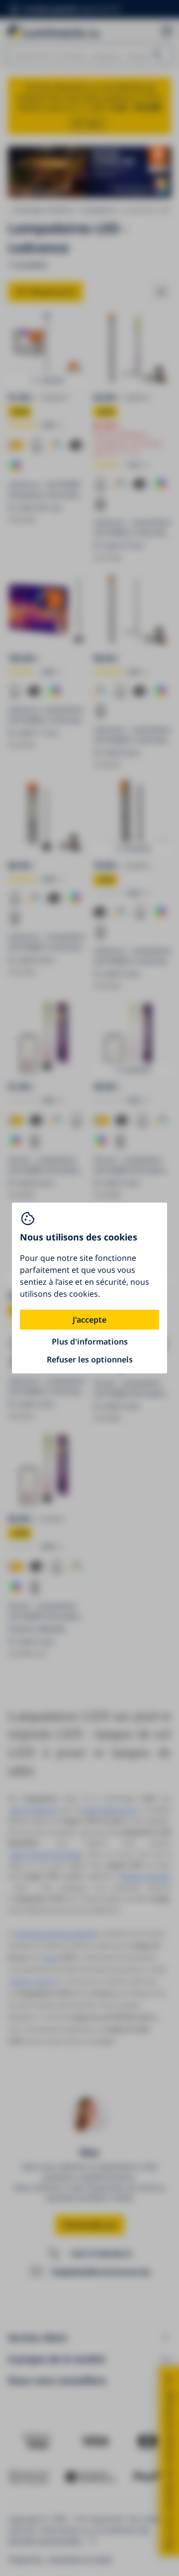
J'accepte (89, 1320)
